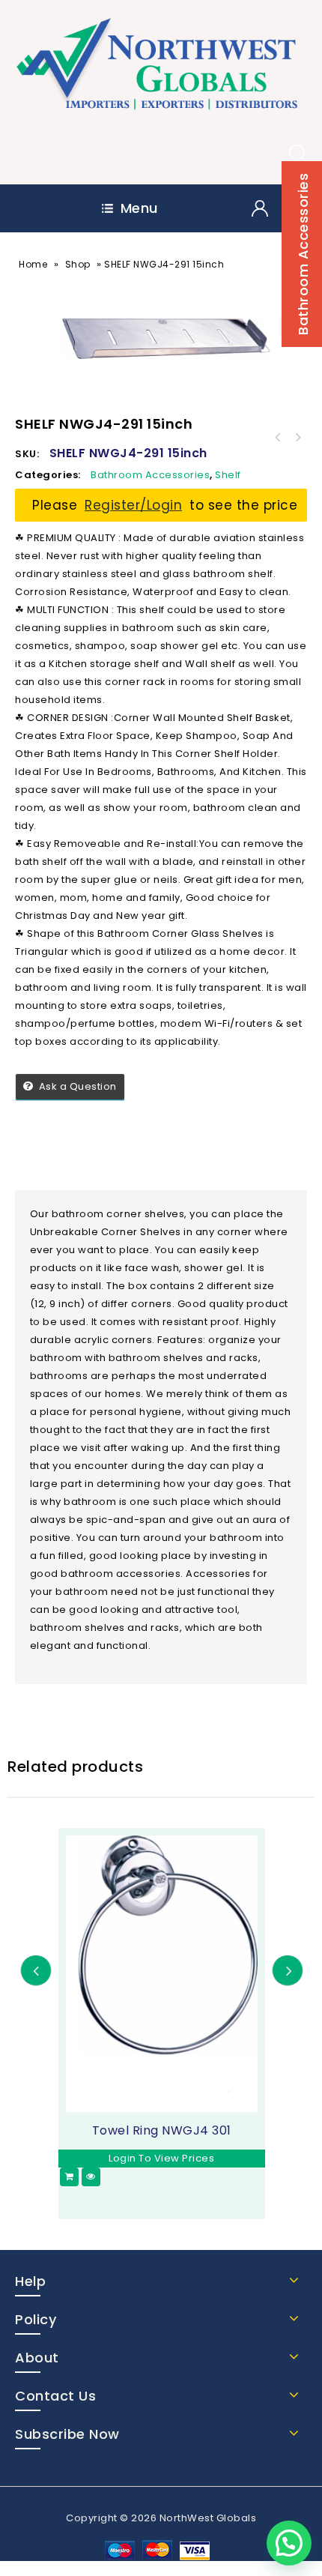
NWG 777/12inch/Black (278, 438)
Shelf (228, 475)
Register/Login (133, 505)
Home (33, 264)
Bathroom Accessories (150, 475)
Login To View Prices (161, 2158)
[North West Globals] (161, 66)
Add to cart (69, 2177)
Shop (78, 264)
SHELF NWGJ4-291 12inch (297, 438)
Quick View (91, 2177)
